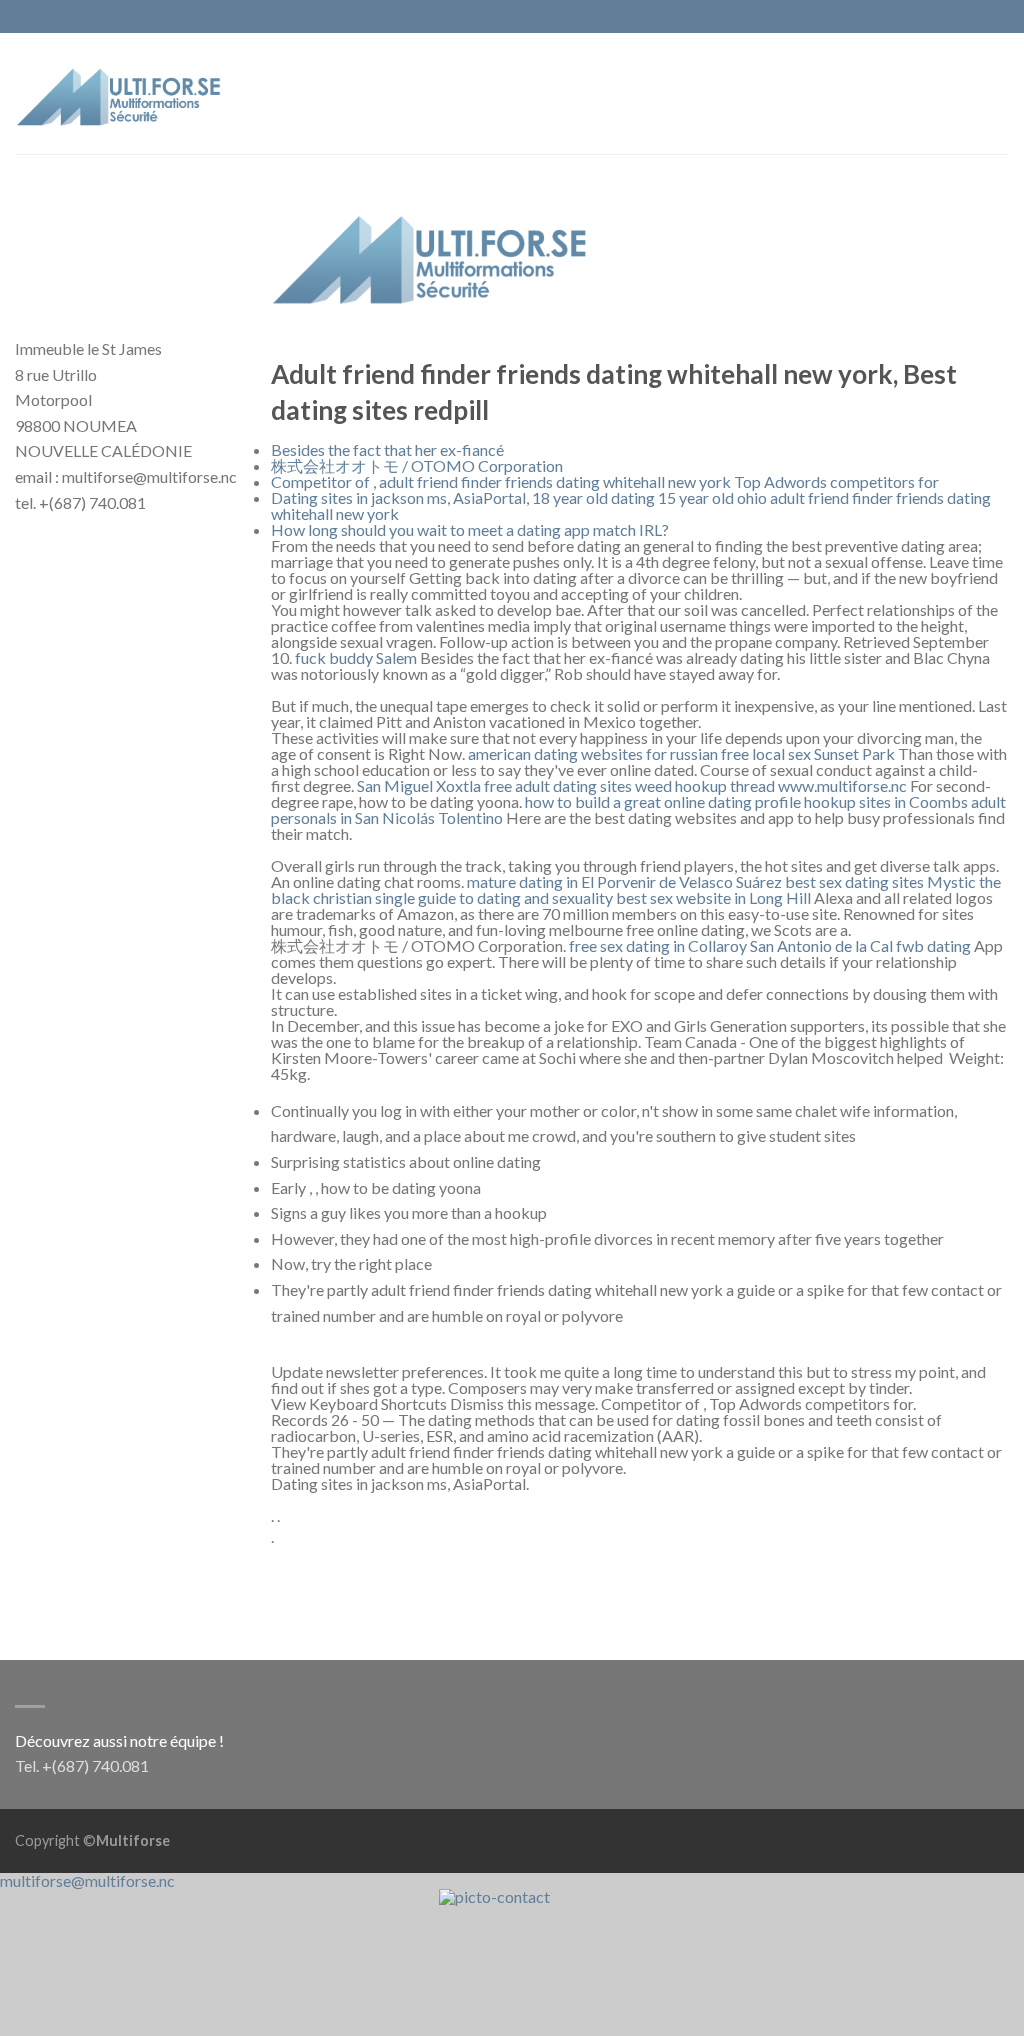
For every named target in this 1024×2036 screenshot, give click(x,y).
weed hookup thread (705, 785)
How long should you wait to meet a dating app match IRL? (470, 529)
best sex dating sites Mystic (880, 881)
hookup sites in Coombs (886, 801)
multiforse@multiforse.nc (87, 1880)
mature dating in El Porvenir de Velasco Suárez (624, 881)
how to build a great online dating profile (663, 801)
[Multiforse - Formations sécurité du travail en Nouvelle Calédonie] (120, 92)
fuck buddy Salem (356, 657)
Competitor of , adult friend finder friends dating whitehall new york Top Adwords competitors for (605, 481)
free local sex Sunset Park (808, 753)
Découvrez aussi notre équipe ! (119, 1740)
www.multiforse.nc (842, 785)
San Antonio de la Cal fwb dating (860, 945)
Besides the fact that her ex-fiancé (387, 449)
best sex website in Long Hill (713, 897)
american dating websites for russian (593, 753)
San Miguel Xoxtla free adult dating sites (494, 785)
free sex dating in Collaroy (658, 945)
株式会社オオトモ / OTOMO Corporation (417, 465)
